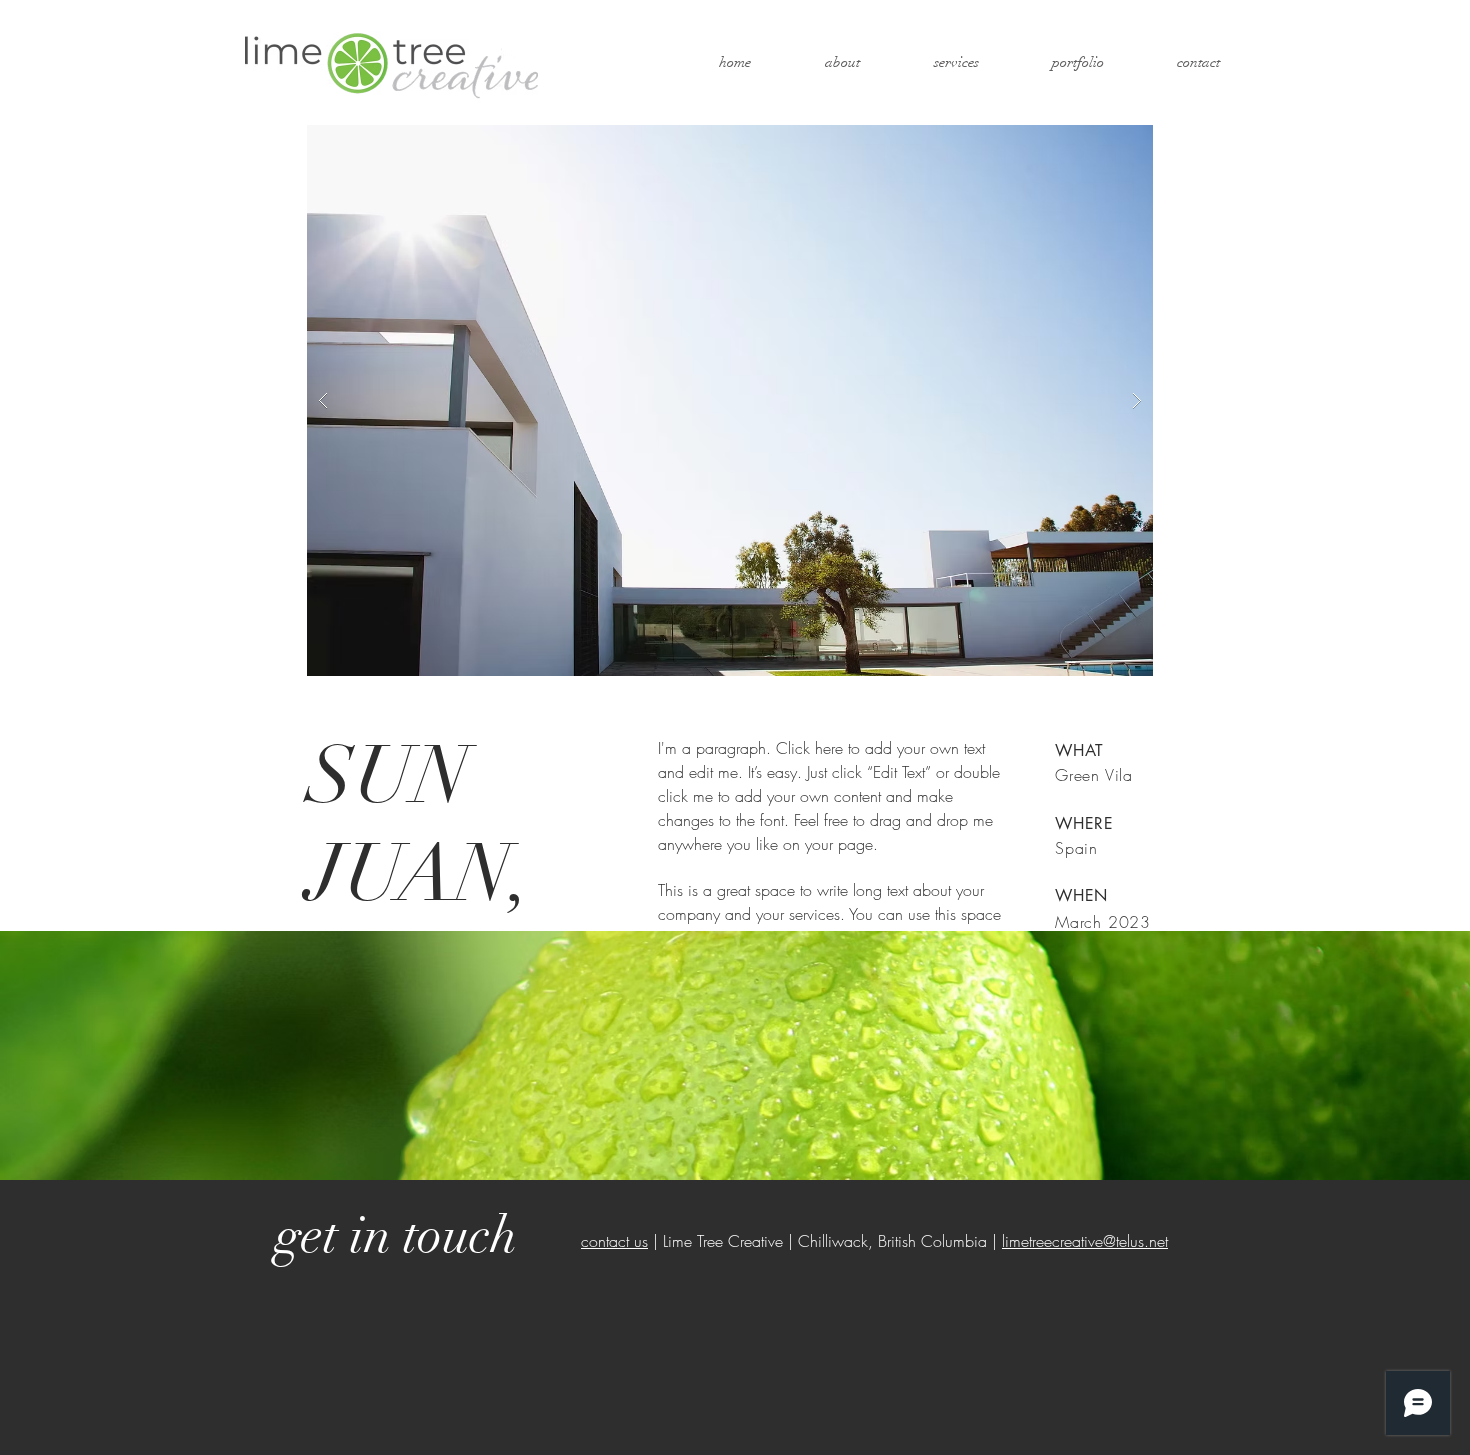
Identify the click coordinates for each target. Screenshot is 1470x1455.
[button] (730, 400)
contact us (614, 1241)
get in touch (396, 1235)
